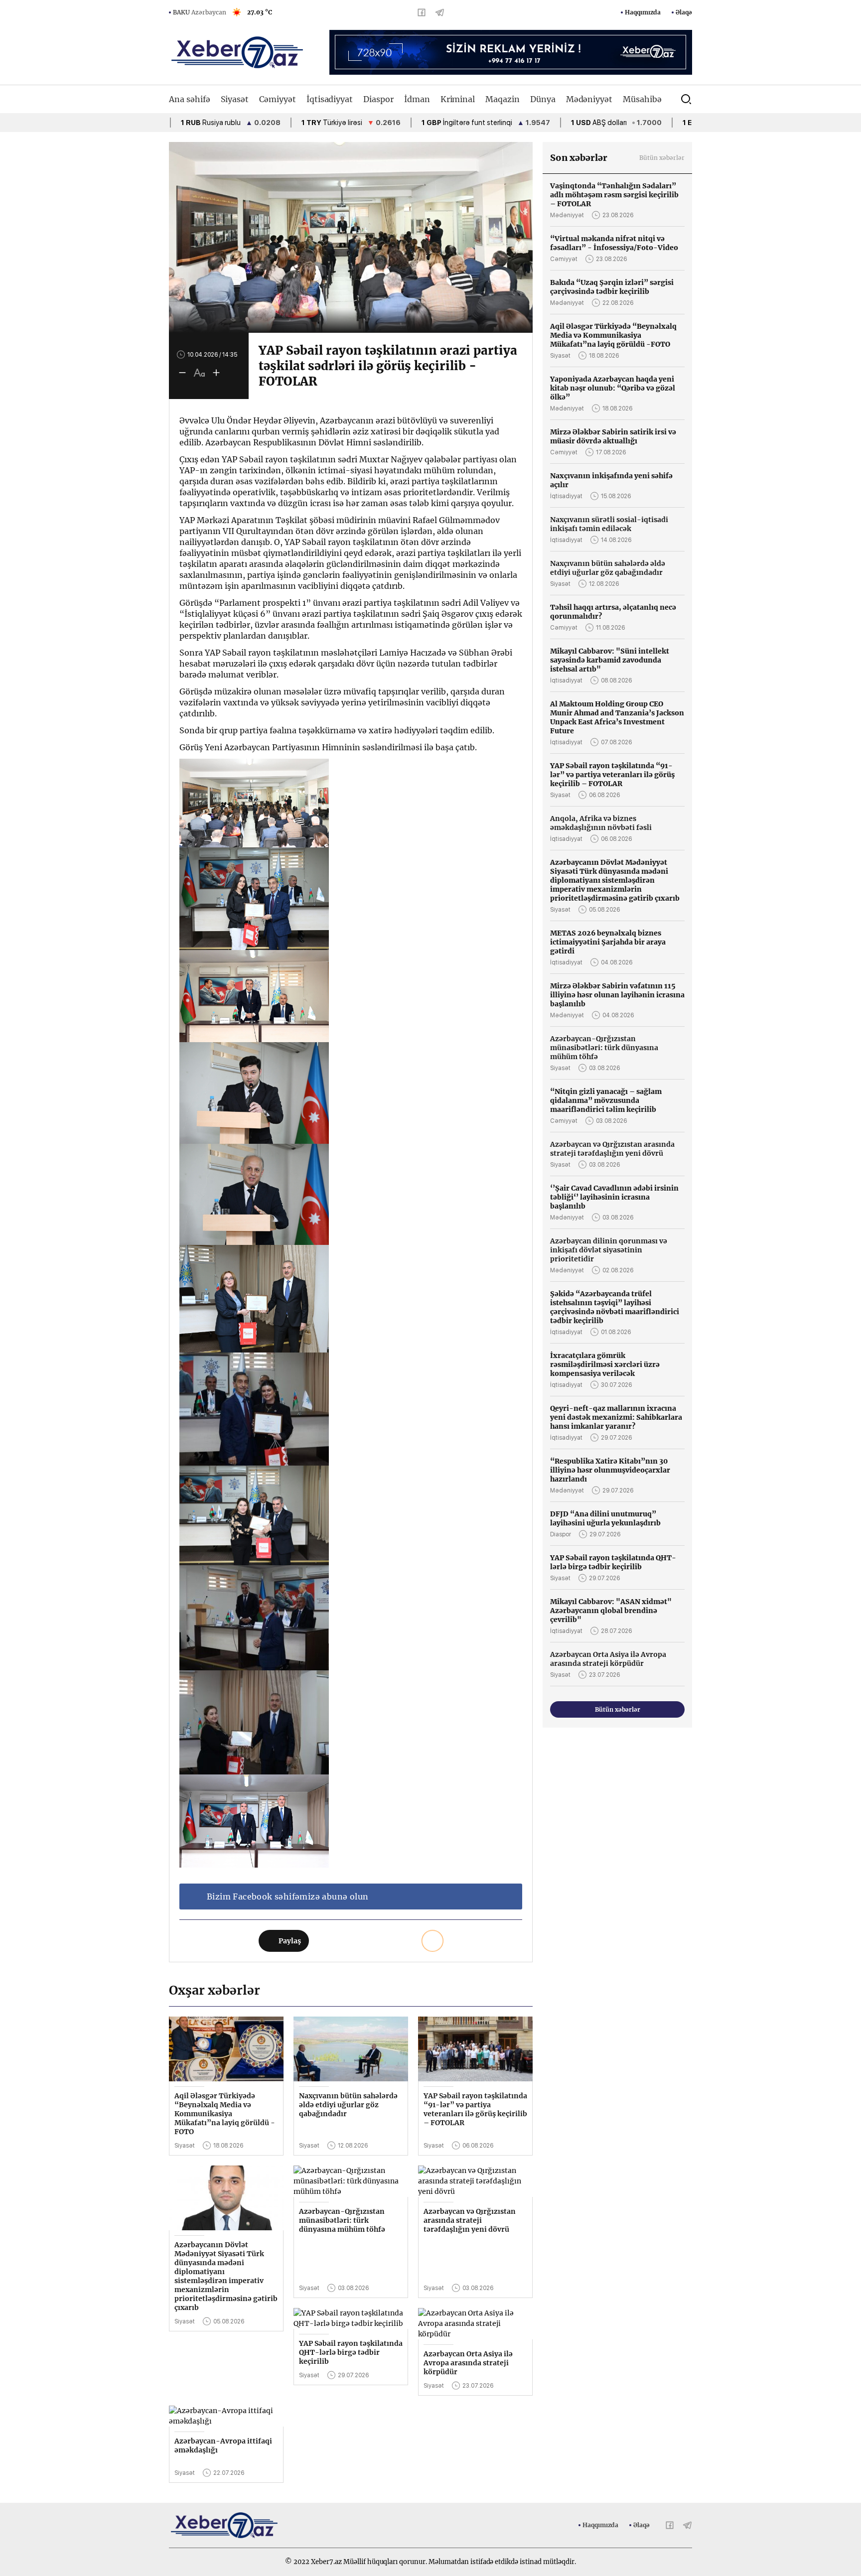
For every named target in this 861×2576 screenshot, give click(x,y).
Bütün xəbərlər (662, 158)
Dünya (543, 99)
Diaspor (378, 99)
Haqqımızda (643, 12)
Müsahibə (642, 99)
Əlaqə (684, 12)
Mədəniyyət (589, 99)
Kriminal (458, 99)
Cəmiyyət (278, 99)
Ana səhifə (190, 99)
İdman (417, 99)
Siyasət (235, 99)
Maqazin (502, 99)
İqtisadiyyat (330, 99)
